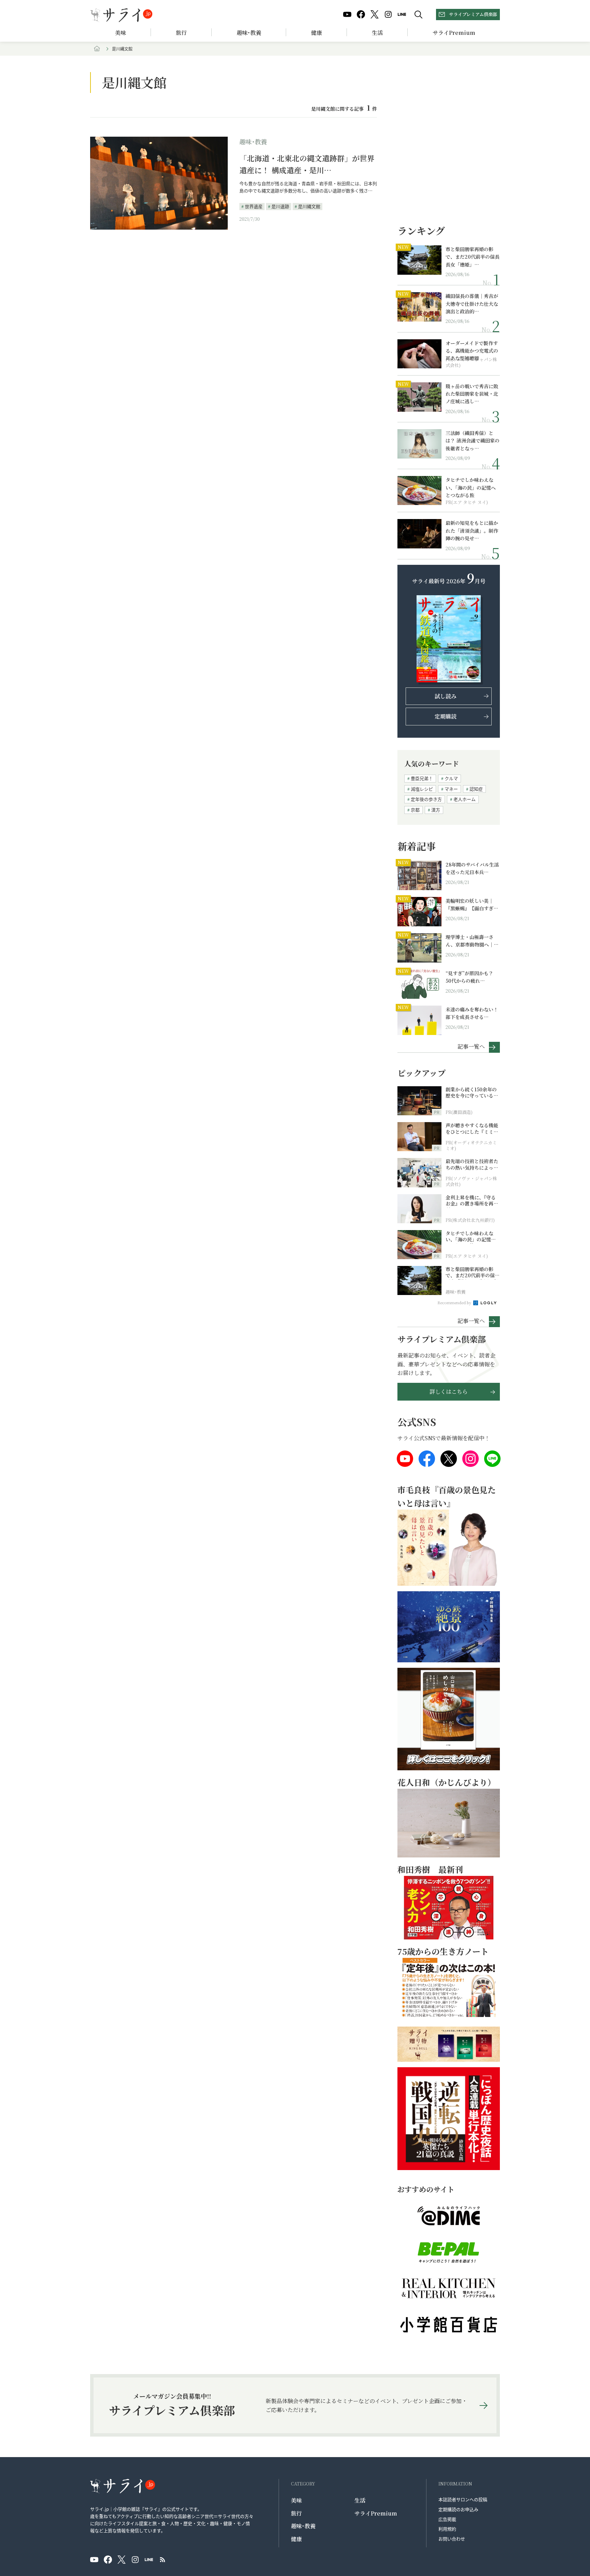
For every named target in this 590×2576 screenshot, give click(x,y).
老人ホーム (465, 799)
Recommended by (455, 1303)
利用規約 (447, 2529)
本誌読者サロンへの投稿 (463, 2499)
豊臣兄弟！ (422, 778)
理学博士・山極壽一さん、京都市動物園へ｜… (472, 941)
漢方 (436, 810)
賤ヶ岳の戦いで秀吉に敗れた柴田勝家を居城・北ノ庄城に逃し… (472, 394)
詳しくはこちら (449, 1392)
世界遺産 (254, 206)
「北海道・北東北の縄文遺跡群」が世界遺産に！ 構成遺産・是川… (307, 164)
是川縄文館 (309, 206)
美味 (121, 33)
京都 (415, 810)
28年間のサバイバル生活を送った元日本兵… (472, 868)
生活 (377, 33)
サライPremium (376, 2513)
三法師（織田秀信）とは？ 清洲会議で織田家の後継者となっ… (473, 441)
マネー (451, 789)
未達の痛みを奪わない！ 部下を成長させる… (472, 1013)
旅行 (181, 33)
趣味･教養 (249, 33)
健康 (317, 33)
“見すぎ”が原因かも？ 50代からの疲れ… (469, 977)
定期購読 (446, 716)
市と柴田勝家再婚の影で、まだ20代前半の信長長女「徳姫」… (473, 257)
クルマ (451, 778)
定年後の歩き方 (426, 799)
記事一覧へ (471, 1046)
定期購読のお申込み (458, 2509)
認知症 (476, 789)
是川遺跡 (280, 206)
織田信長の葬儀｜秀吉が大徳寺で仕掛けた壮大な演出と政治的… (472, 304)
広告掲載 (447, 2519)
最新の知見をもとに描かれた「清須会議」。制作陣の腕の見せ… (472, 530)
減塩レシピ (422, 789)
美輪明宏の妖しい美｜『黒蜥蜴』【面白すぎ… (472, 904)
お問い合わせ (452, 2539)
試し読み (446, 696)
